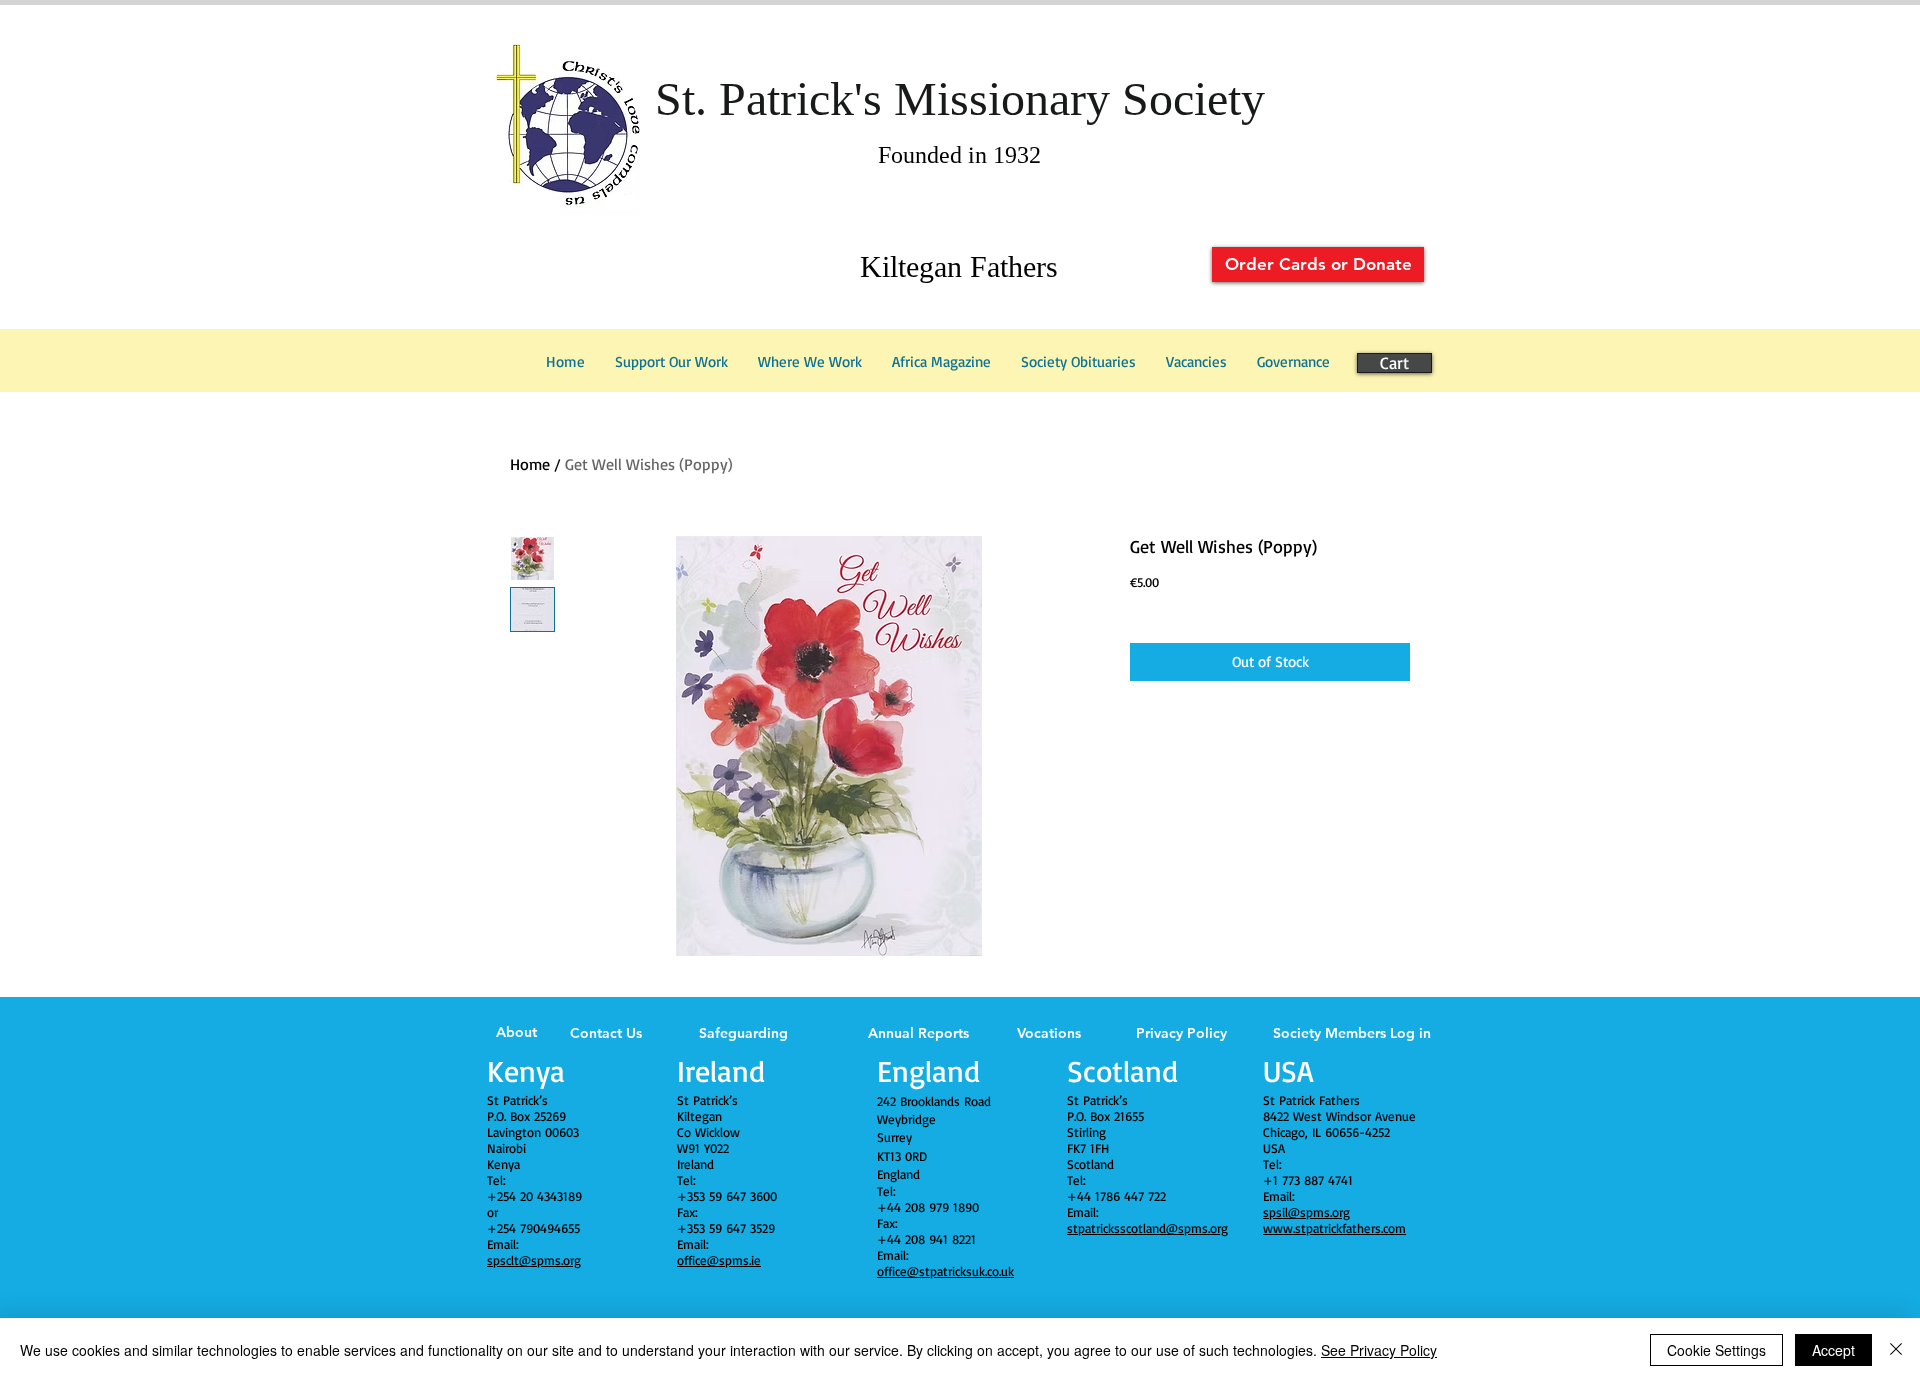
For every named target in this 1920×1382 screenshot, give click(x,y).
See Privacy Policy (1379, 1350)
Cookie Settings (1716, 1350)
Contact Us (606, 1033)
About (516, 1032)
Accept (1833, 1350)
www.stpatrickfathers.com (1334, 1228)
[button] (1293, 362)
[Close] (1896, 1350)
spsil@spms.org (1306, 1212)
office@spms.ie (719, 1260)
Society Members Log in (1352, 1033)
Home (530, 464)
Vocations (1049, 1033)
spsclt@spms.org (534, 1260)
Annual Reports (918, 1033)
